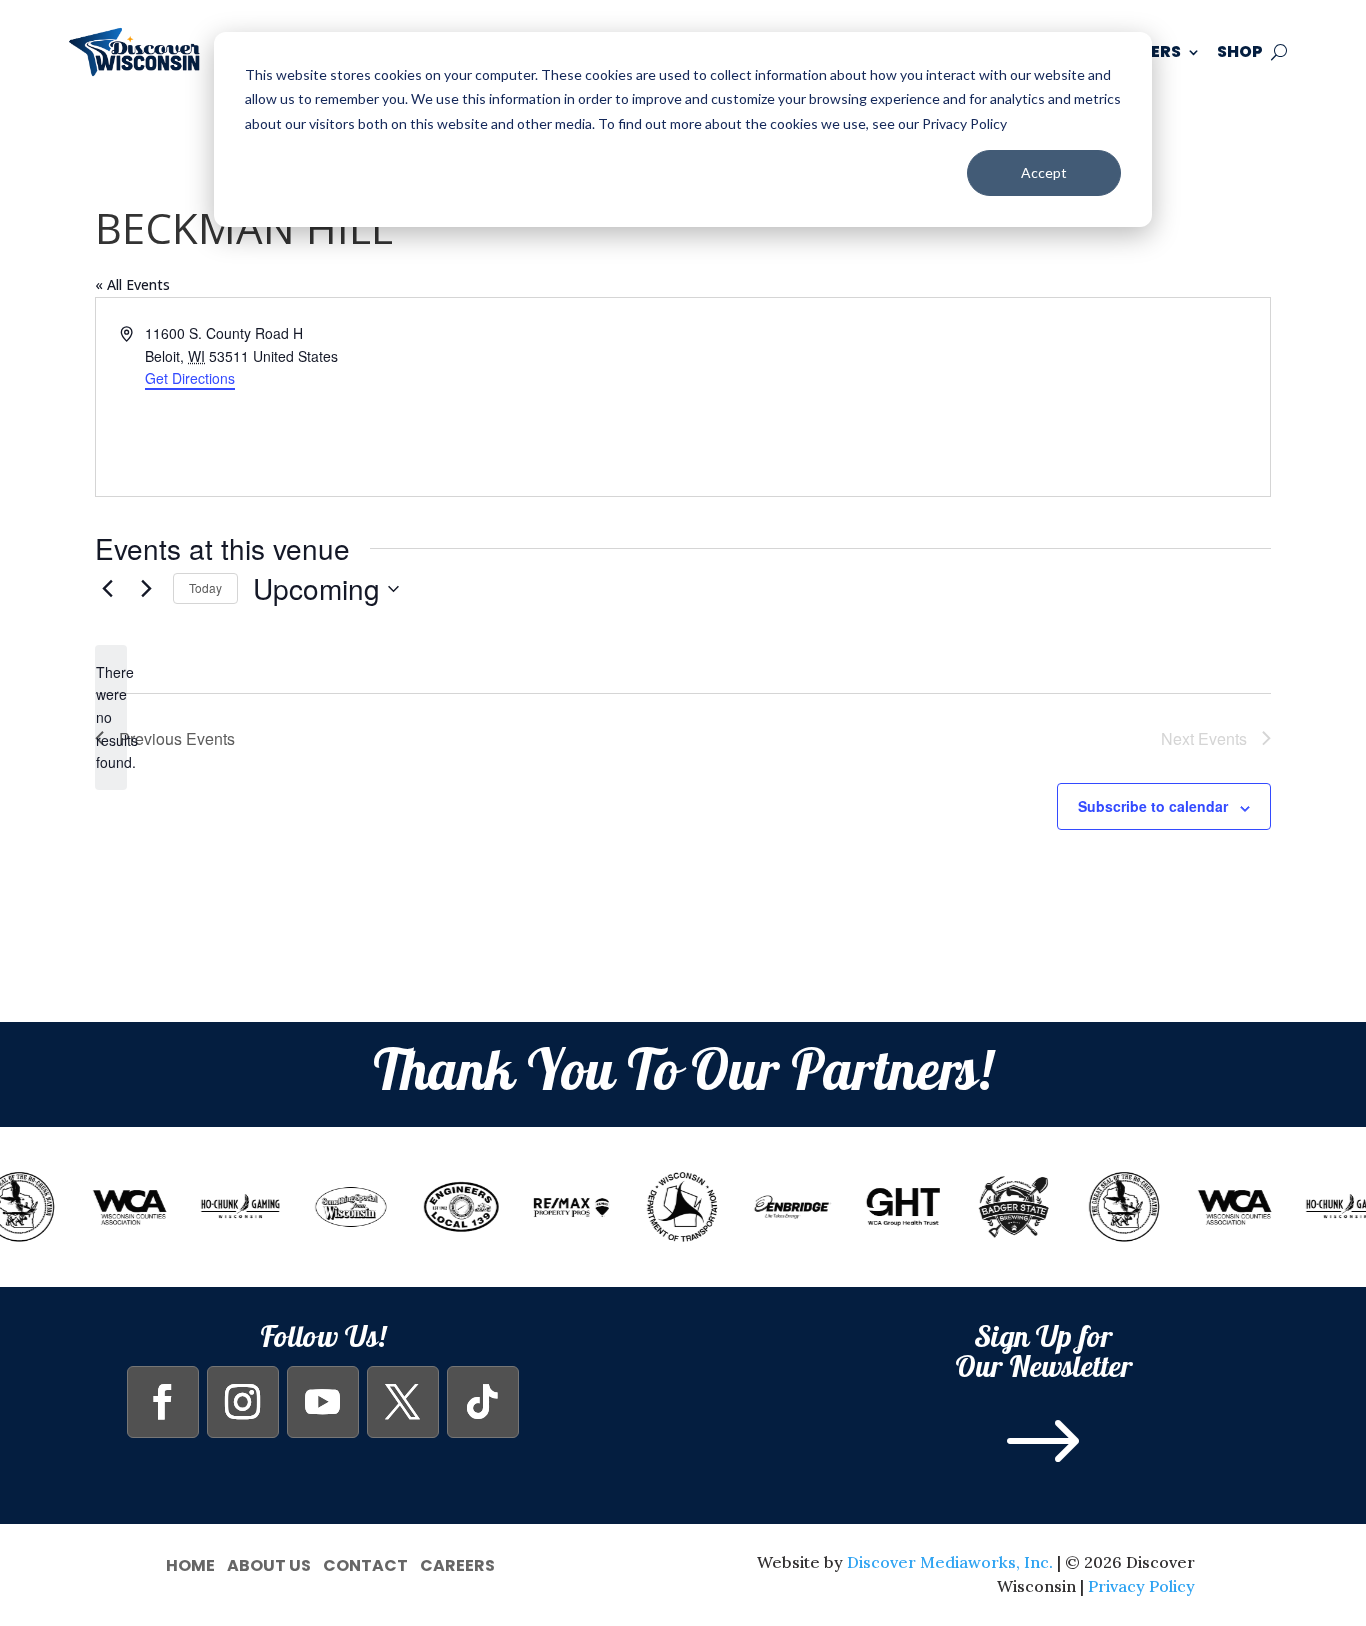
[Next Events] (146, 589)
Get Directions (190, 378)
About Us (269, 1563)
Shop (1240, 51)
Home (190, 1563)
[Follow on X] (403, 1402)
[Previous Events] (107, 589)
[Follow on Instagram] (243, 1402)
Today (205, 587)
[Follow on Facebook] (163, 1402)
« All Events (132, 284)
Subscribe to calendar (1153, 806)
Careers (457, 1563)
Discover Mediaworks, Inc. (950, 1562)
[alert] (111, 717)
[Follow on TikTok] (483, 1402)
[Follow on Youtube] (323, 1402)
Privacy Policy (1141, 1586)
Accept (1044, 172)
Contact (365, 1563)
